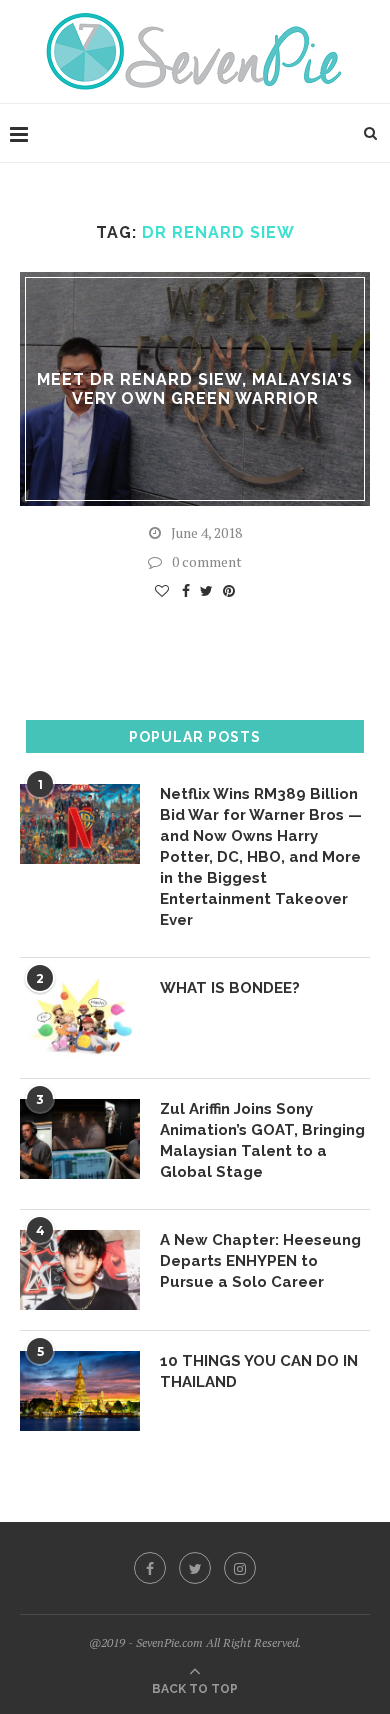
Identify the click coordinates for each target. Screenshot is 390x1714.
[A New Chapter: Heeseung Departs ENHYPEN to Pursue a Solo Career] (80, 1270)
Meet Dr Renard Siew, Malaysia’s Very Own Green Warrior (195, 389)
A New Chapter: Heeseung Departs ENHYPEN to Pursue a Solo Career (260, 1261)
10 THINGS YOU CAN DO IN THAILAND (259, 1371)
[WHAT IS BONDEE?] (80, 1018)
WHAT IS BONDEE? (230, 988)
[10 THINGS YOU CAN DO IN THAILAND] (80, 1391)
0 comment (207, 561)
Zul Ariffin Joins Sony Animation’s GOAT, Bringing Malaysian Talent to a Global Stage (262, 1140)
